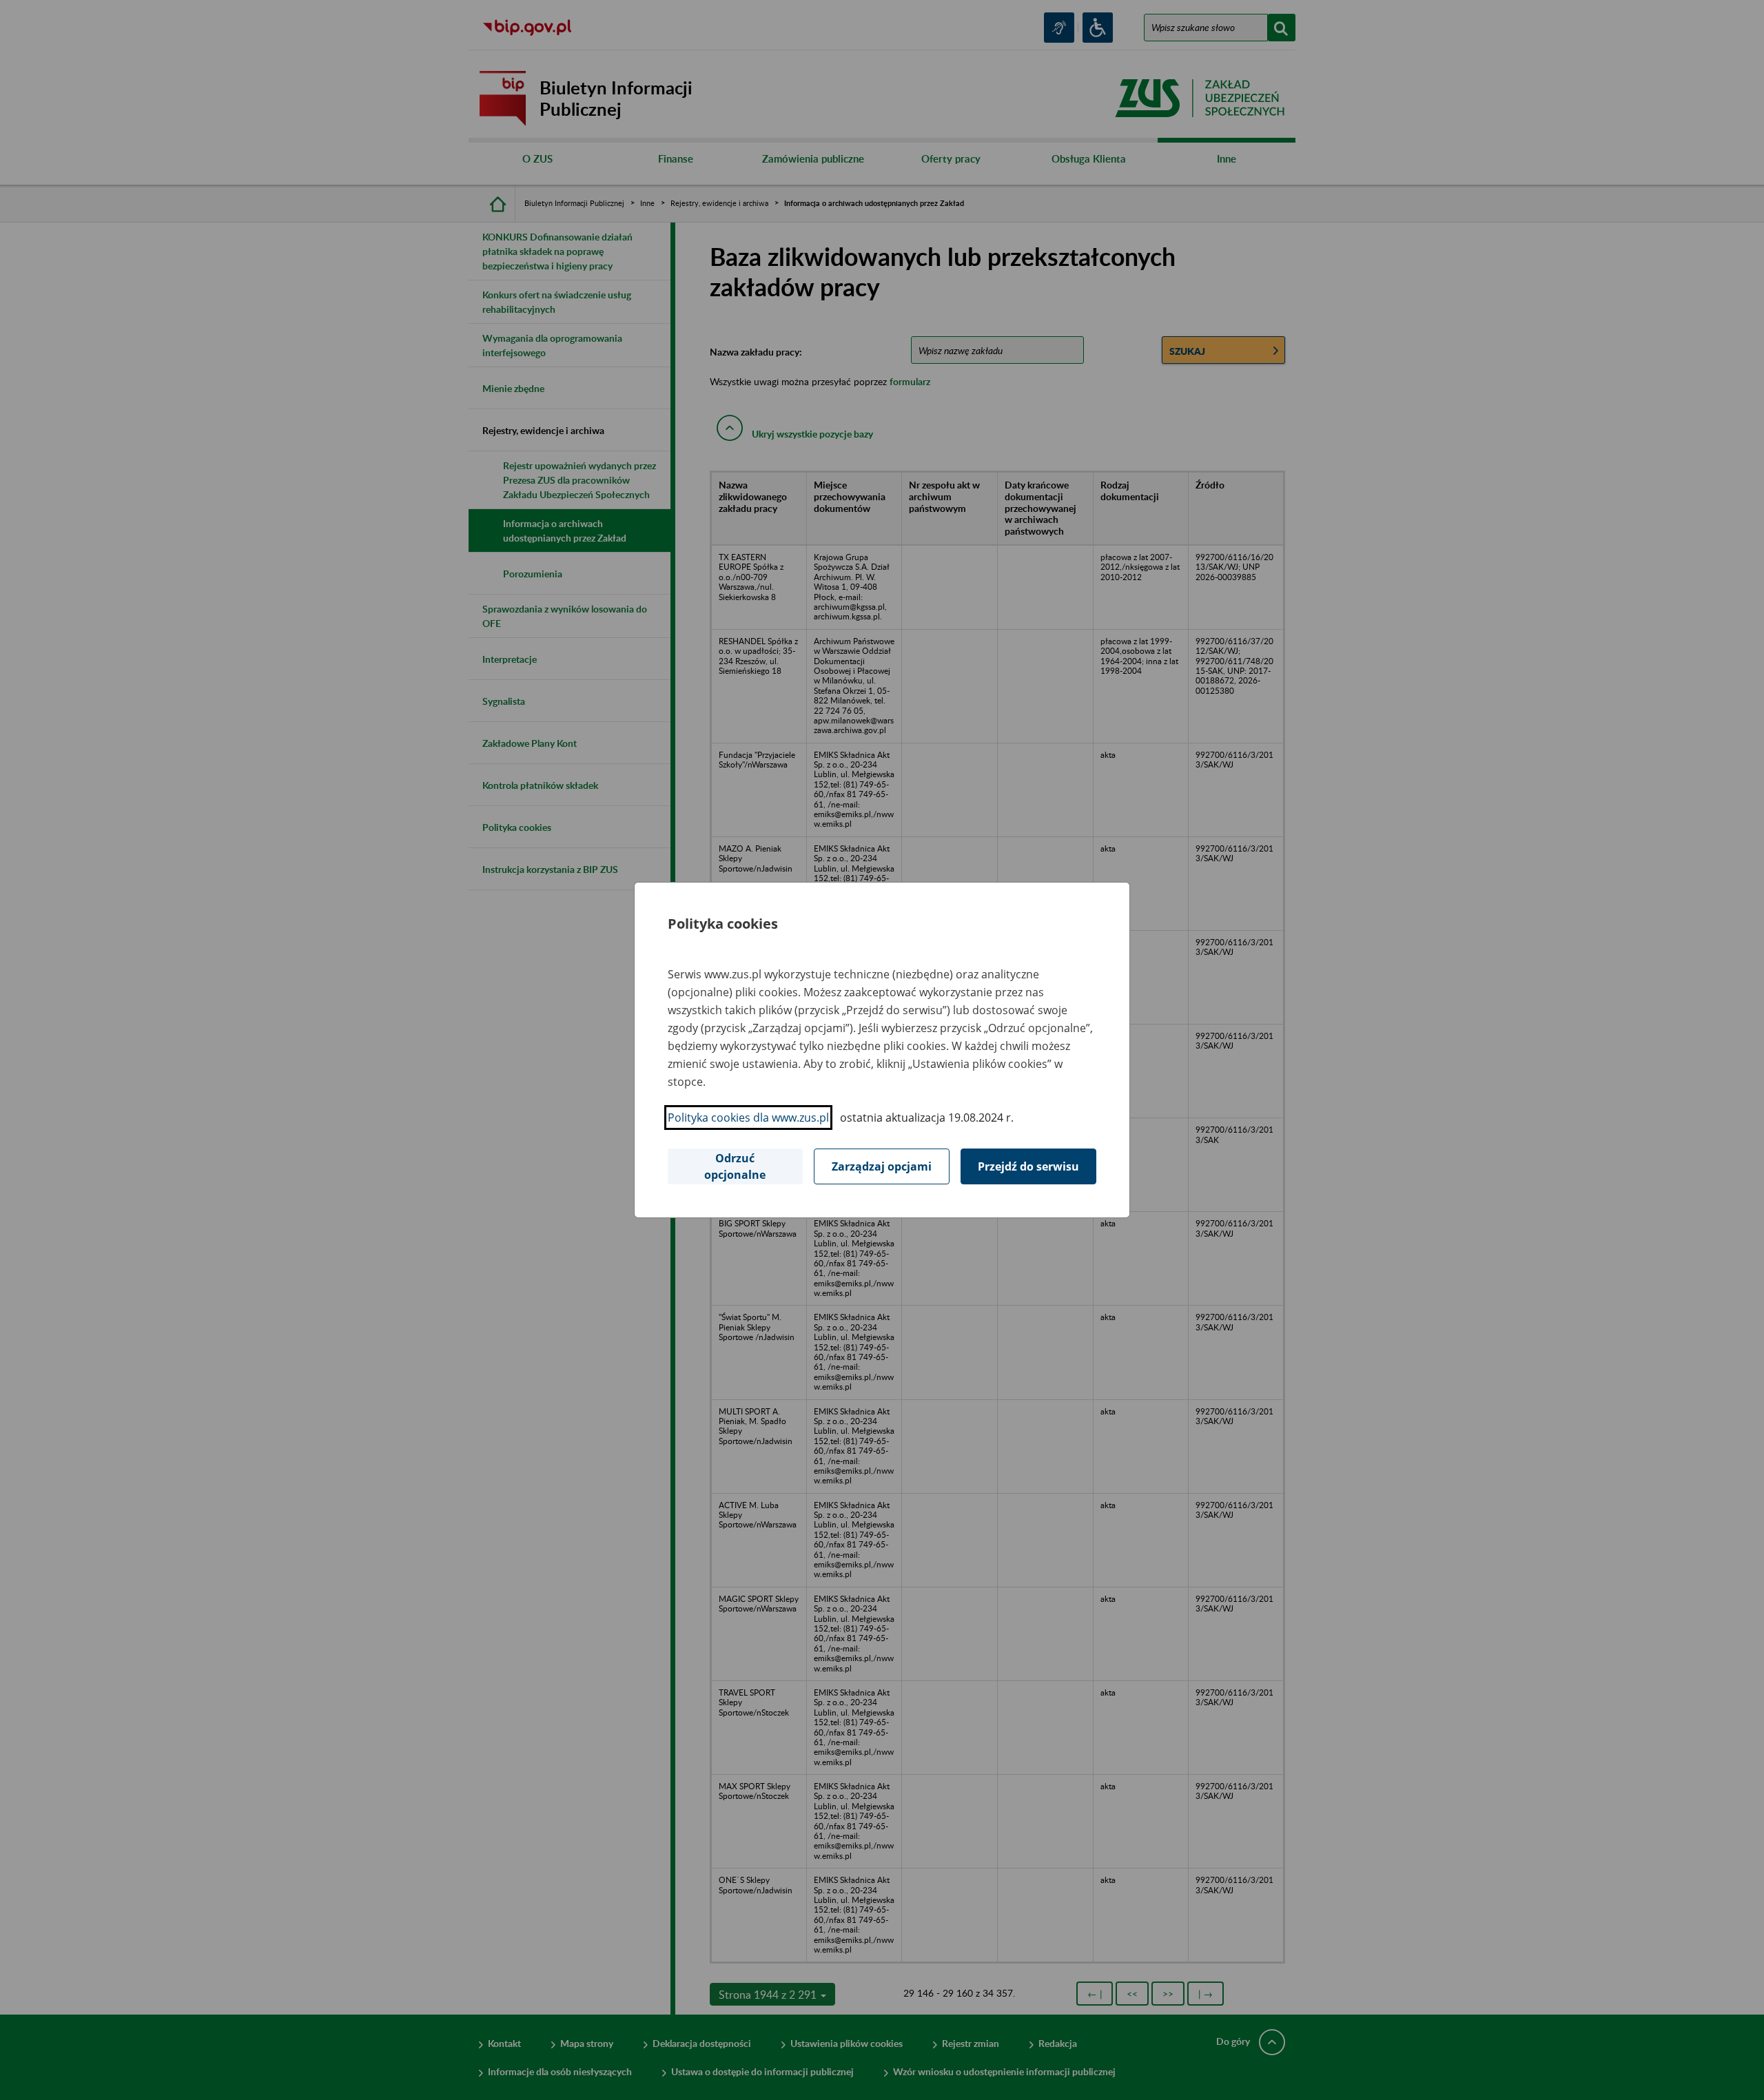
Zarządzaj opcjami (882, 1166)
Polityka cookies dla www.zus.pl (748, 1118)
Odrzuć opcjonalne (735, 1166)
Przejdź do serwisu (1028, 1166)
